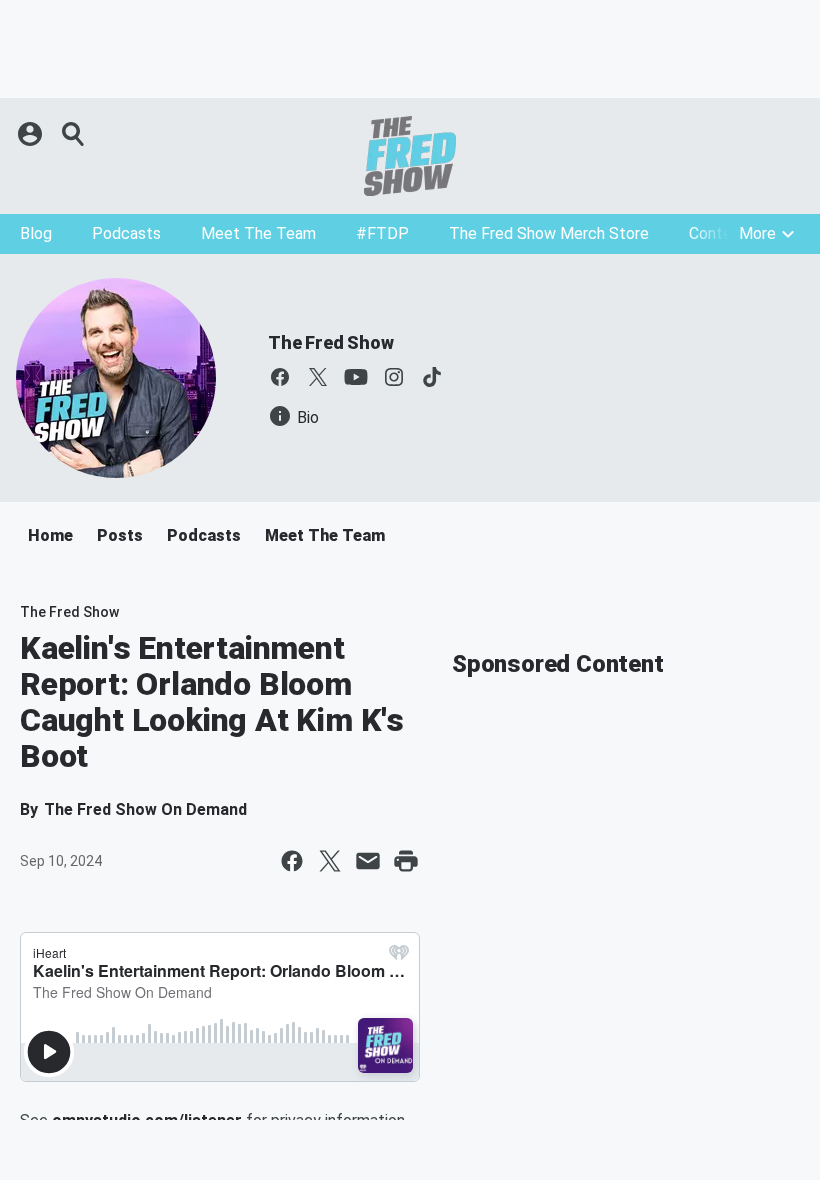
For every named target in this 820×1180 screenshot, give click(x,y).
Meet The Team (258, 233)
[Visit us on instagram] (394, 377)
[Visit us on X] (318, 377)
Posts (120, 535)
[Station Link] (410, 156)
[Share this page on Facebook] (292, 861)
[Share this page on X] (330, 861)
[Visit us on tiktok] (432, 377)
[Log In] (32, 134)
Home (50, 535)
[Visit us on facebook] (280, 377)
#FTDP (382, 233)
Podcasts (126, 233)
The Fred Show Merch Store (549, 233)
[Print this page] (406, 861)
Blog (36, 233)
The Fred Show (330, 342)
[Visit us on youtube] (356, 377)
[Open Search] (74, 134)
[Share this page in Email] (368, 861)
